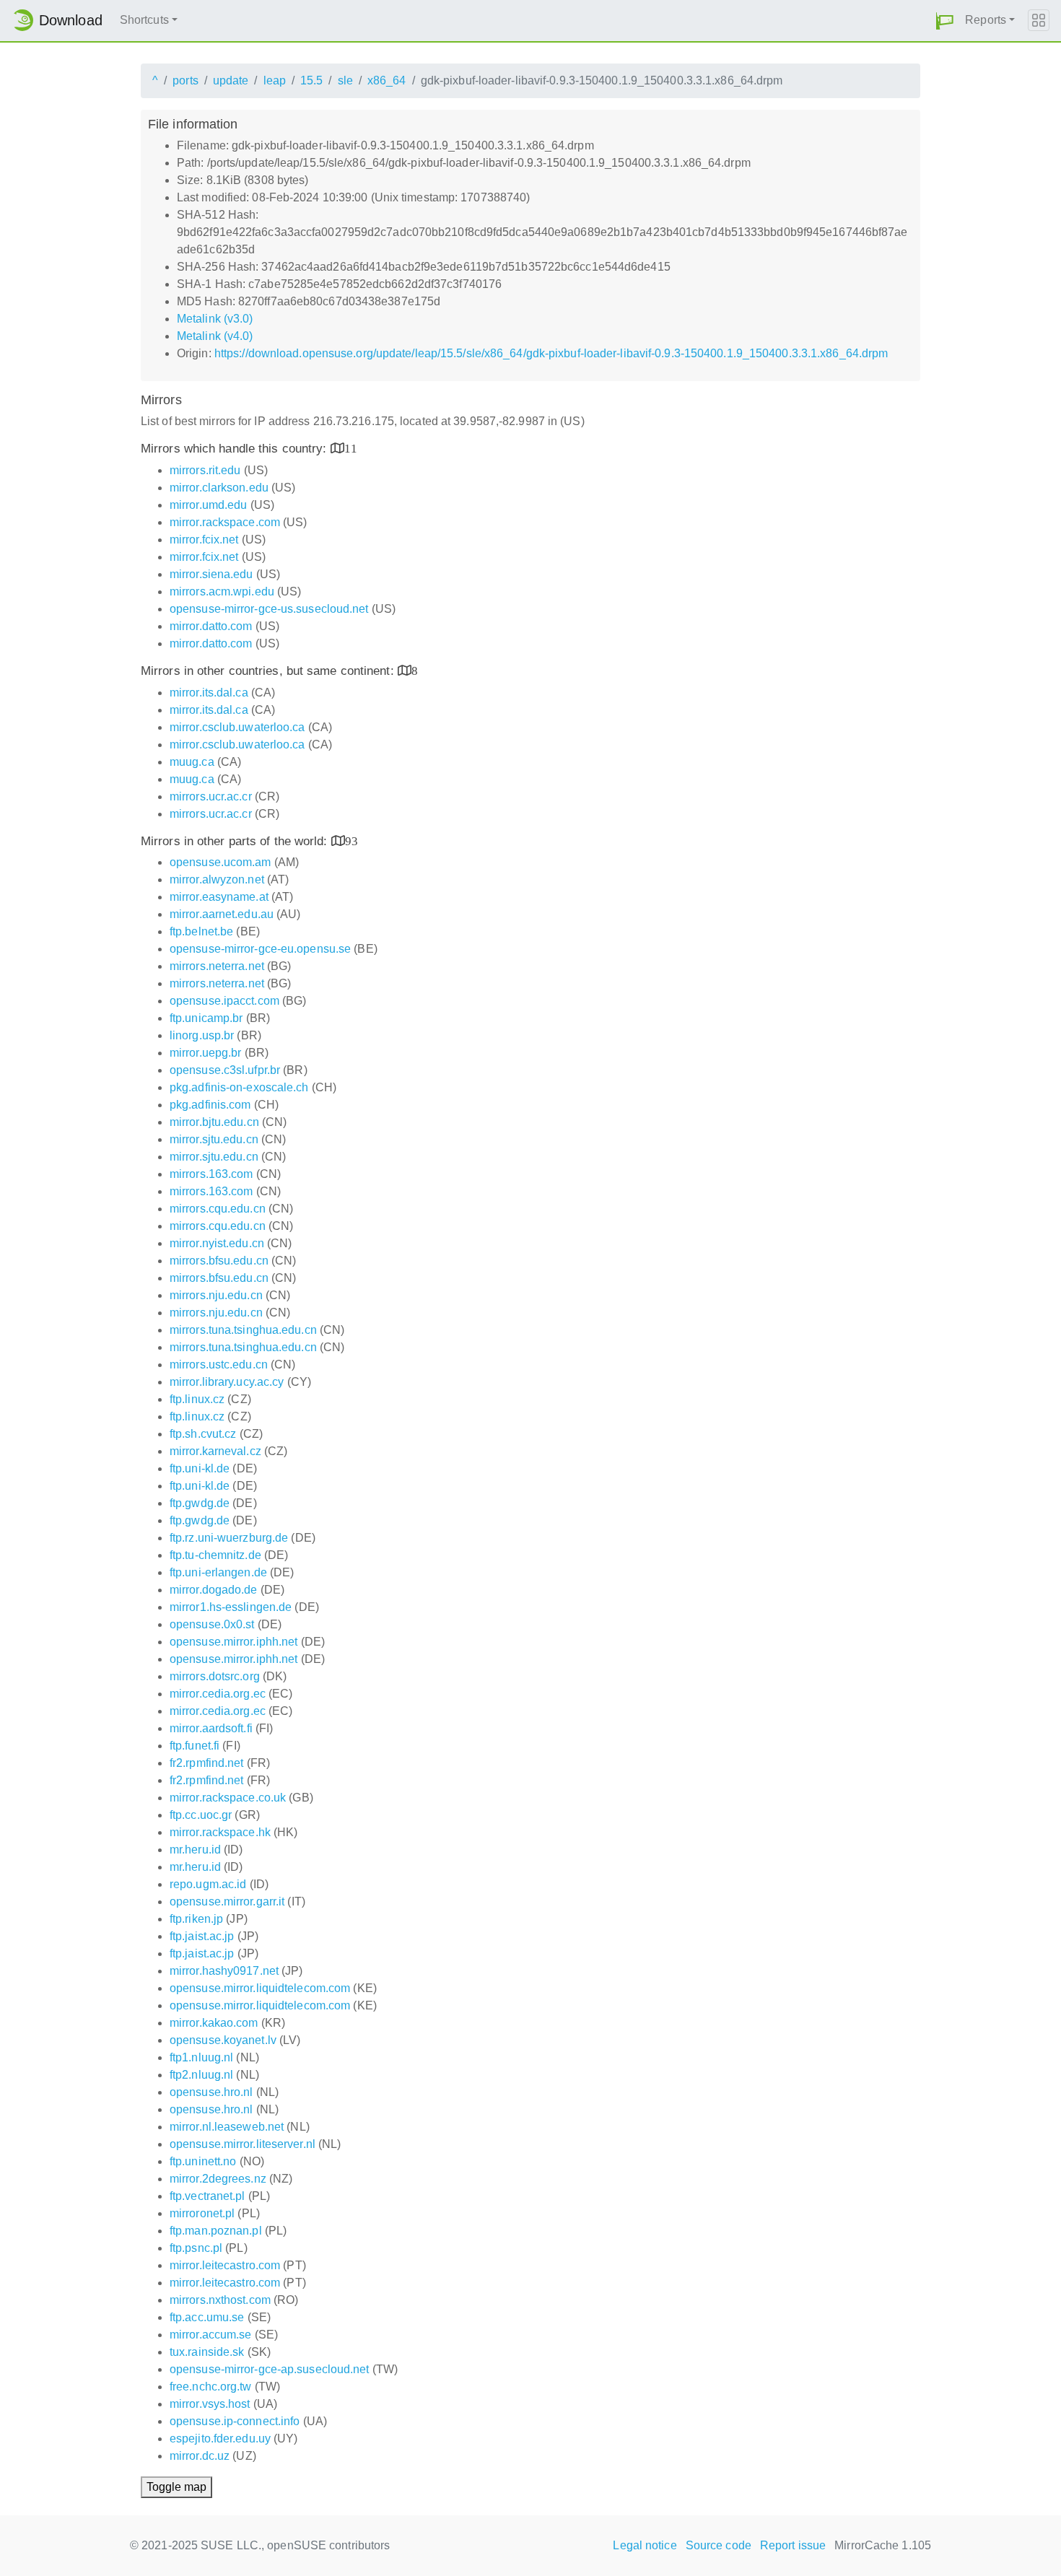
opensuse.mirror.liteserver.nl (243, 2144)
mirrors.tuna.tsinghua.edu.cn (243, 1330)
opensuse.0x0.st (212, 1624)
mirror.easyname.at (219, 897)
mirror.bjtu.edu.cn (214, 1122)
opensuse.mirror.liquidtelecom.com (260, 1988)
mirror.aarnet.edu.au (222, 914)
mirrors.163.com (211, 1174)
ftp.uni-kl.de (200, 1468)
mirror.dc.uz (200, 2456)
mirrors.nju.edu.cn (216, 1295)
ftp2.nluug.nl (201, 2075)
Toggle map (176, 2487)
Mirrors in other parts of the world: (236, 841)
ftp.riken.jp (196, 1919)
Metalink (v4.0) (215, 336)
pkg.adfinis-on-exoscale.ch (239, 1087)
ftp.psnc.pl (196, 2248)
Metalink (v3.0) (215, 319)
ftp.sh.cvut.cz (203, 1434)
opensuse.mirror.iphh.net (233, 1642)
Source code (719, 2545)
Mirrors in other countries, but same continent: (269, 671)
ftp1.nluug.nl (201, 2057)
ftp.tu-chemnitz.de (215, 1555)
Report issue (793, 2545)
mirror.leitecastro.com (225, 2265)
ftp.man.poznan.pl (216, 2231)
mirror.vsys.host (210, 2404)
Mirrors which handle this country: (236, 449)
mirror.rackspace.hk (220, 1832)
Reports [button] (986, 20)
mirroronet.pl (202, 2213)
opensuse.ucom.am (221, 862)
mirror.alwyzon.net (217, 879)
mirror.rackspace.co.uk (228, 1798)
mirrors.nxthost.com (220, 2300)
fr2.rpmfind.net (207, 1763)
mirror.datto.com (211, 626)
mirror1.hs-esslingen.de (231, 1607)
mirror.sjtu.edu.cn (214, 1139)
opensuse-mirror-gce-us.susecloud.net (269, 609)
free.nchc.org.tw (211, 2387)
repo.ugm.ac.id (208, 1884)
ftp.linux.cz (197, 1399)
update (231, 80)
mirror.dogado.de (214, 1590)
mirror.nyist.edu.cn (217, 1243)
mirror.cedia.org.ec (218, 1694)
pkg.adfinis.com (210, 1105)
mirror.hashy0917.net (224, 1971)
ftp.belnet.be (201, 931)
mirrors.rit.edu (205, 470)
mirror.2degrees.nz (218, 2179)
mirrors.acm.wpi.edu (222, 591)
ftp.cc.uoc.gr (201, 1815)
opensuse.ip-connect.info (235, 2421)
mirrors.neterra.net (217, 966)
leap (275, 80)
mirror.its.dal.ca (209, 693)
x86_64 (387, 80)
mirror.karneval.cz (215, 1451)
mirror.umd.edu (208, 505)
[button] (945, 21)
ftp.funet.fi (195, 1746)
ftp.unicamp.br (206, 1018)
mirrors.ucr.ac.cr (211, 796)
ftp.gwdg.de (200, 1503)
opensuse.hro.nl (211, 2092)
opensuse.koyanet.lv (223, 2040)
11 (351, 448)
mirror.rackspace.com (225, 522)
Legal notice (645, 2545)
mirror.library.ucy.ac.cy (227, 1382)
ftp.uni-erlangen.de (218, 1572)
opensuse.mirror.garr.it (227, 1902)
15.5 (311, 80)
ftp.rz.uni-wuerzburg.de (229, 1538)
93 (352, 841)
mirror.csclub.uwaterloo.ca (237, 727)
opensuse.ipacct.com (224, 1001)
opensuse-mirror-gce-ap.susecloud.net (270, 2369)
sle (345, 80)
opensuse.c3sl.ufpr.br (225, 1070)
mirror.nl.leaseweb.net (227, 2127)
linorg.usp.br (202, 1035)
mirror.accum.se (211, 2335)
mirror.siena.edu (211, 574)
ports (185, 80)
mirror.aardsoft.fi (211, 1728)
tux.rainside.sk (207, 2352)
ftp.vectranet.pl (208, 2196)
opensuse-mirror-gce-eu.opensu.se (260, 949)
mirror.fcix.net (204, 540)
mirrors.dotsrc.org (215, 1676)
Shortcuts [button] (144, 20)
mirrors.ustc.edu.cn (219, 1365)
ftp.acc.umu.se (207, 2317)
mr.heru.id (195, 1850)
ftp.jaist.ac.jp (202, 1936)
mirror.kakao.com (214, 2023)
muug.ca (192, 762)
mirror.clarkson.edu (219, 488)
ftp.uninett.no (203, 2161)
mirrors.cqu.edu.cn (218, 1209)
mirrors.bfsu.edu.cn (219, 1261)
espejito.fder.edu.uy (220, 2439)
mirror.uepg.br (205, 1053)
